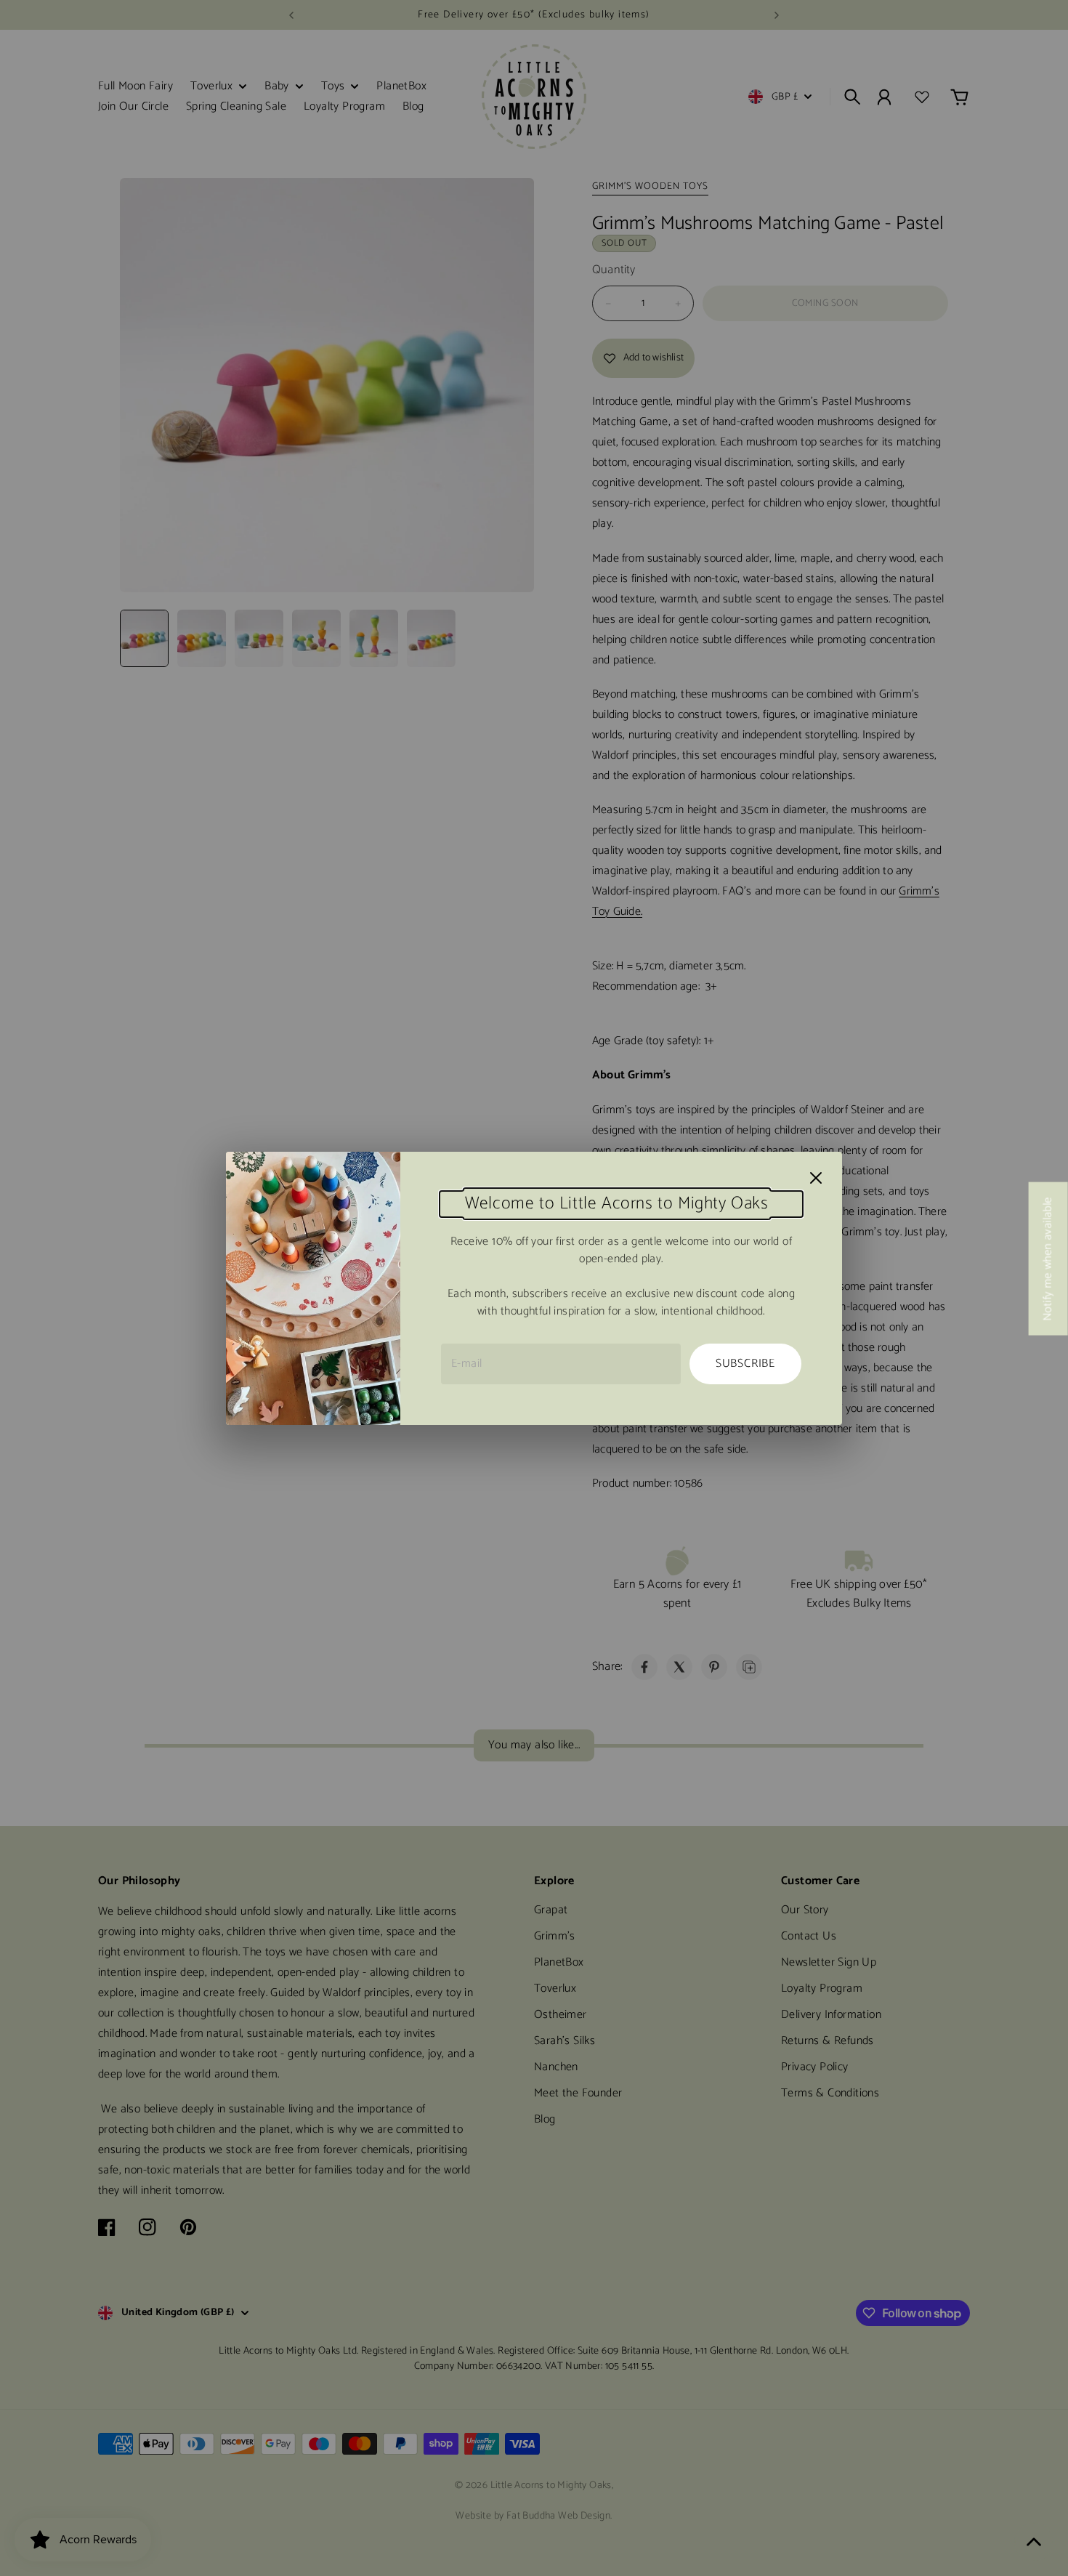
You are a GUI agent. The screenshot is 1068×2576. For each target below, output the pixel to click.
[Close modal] (816, 1178)
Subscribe (745, 1364)
